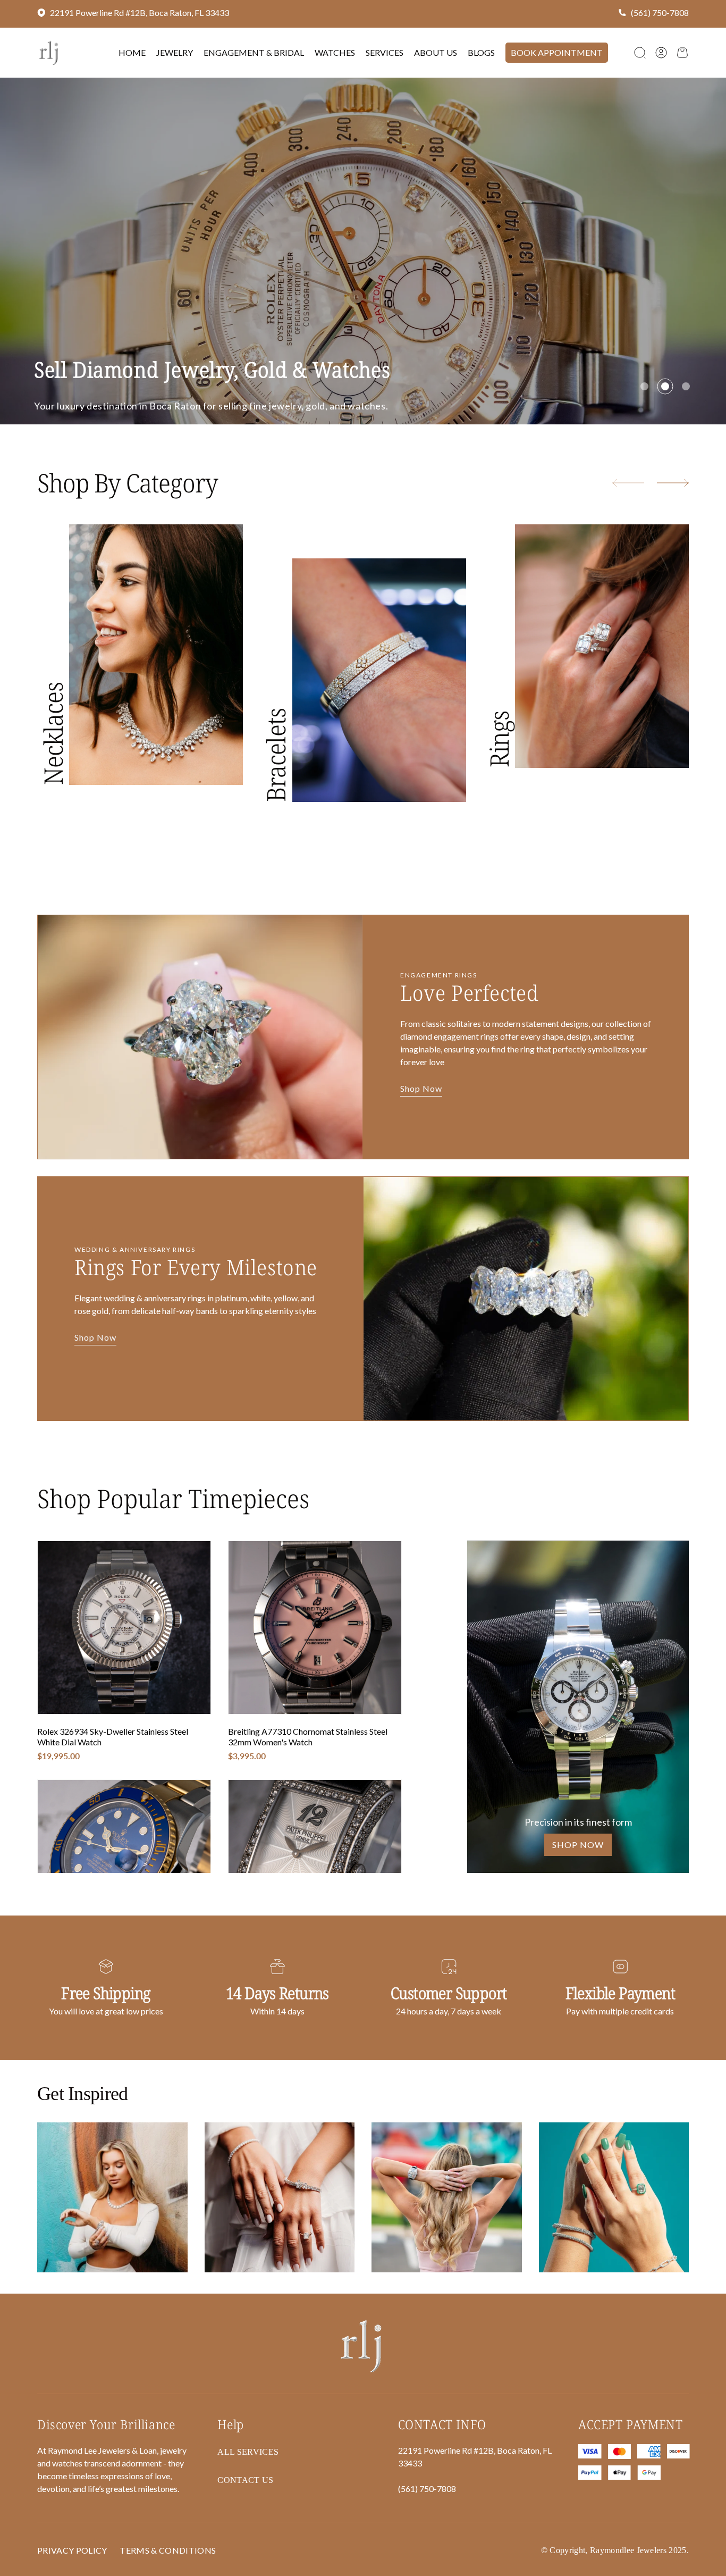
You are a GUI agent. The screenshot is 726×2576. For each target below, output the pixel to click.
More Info (63, 438)
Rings (499, 801)
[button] (640, 53)
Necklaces (53, 795)
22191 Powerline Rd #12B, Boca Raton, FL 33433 (140, 12)
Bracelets (276, 817)
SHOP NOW (578, 1906)
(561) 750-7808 (660, 12)
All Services (248, 2514)
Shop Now (421, 1151)
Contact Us (145, 438)
